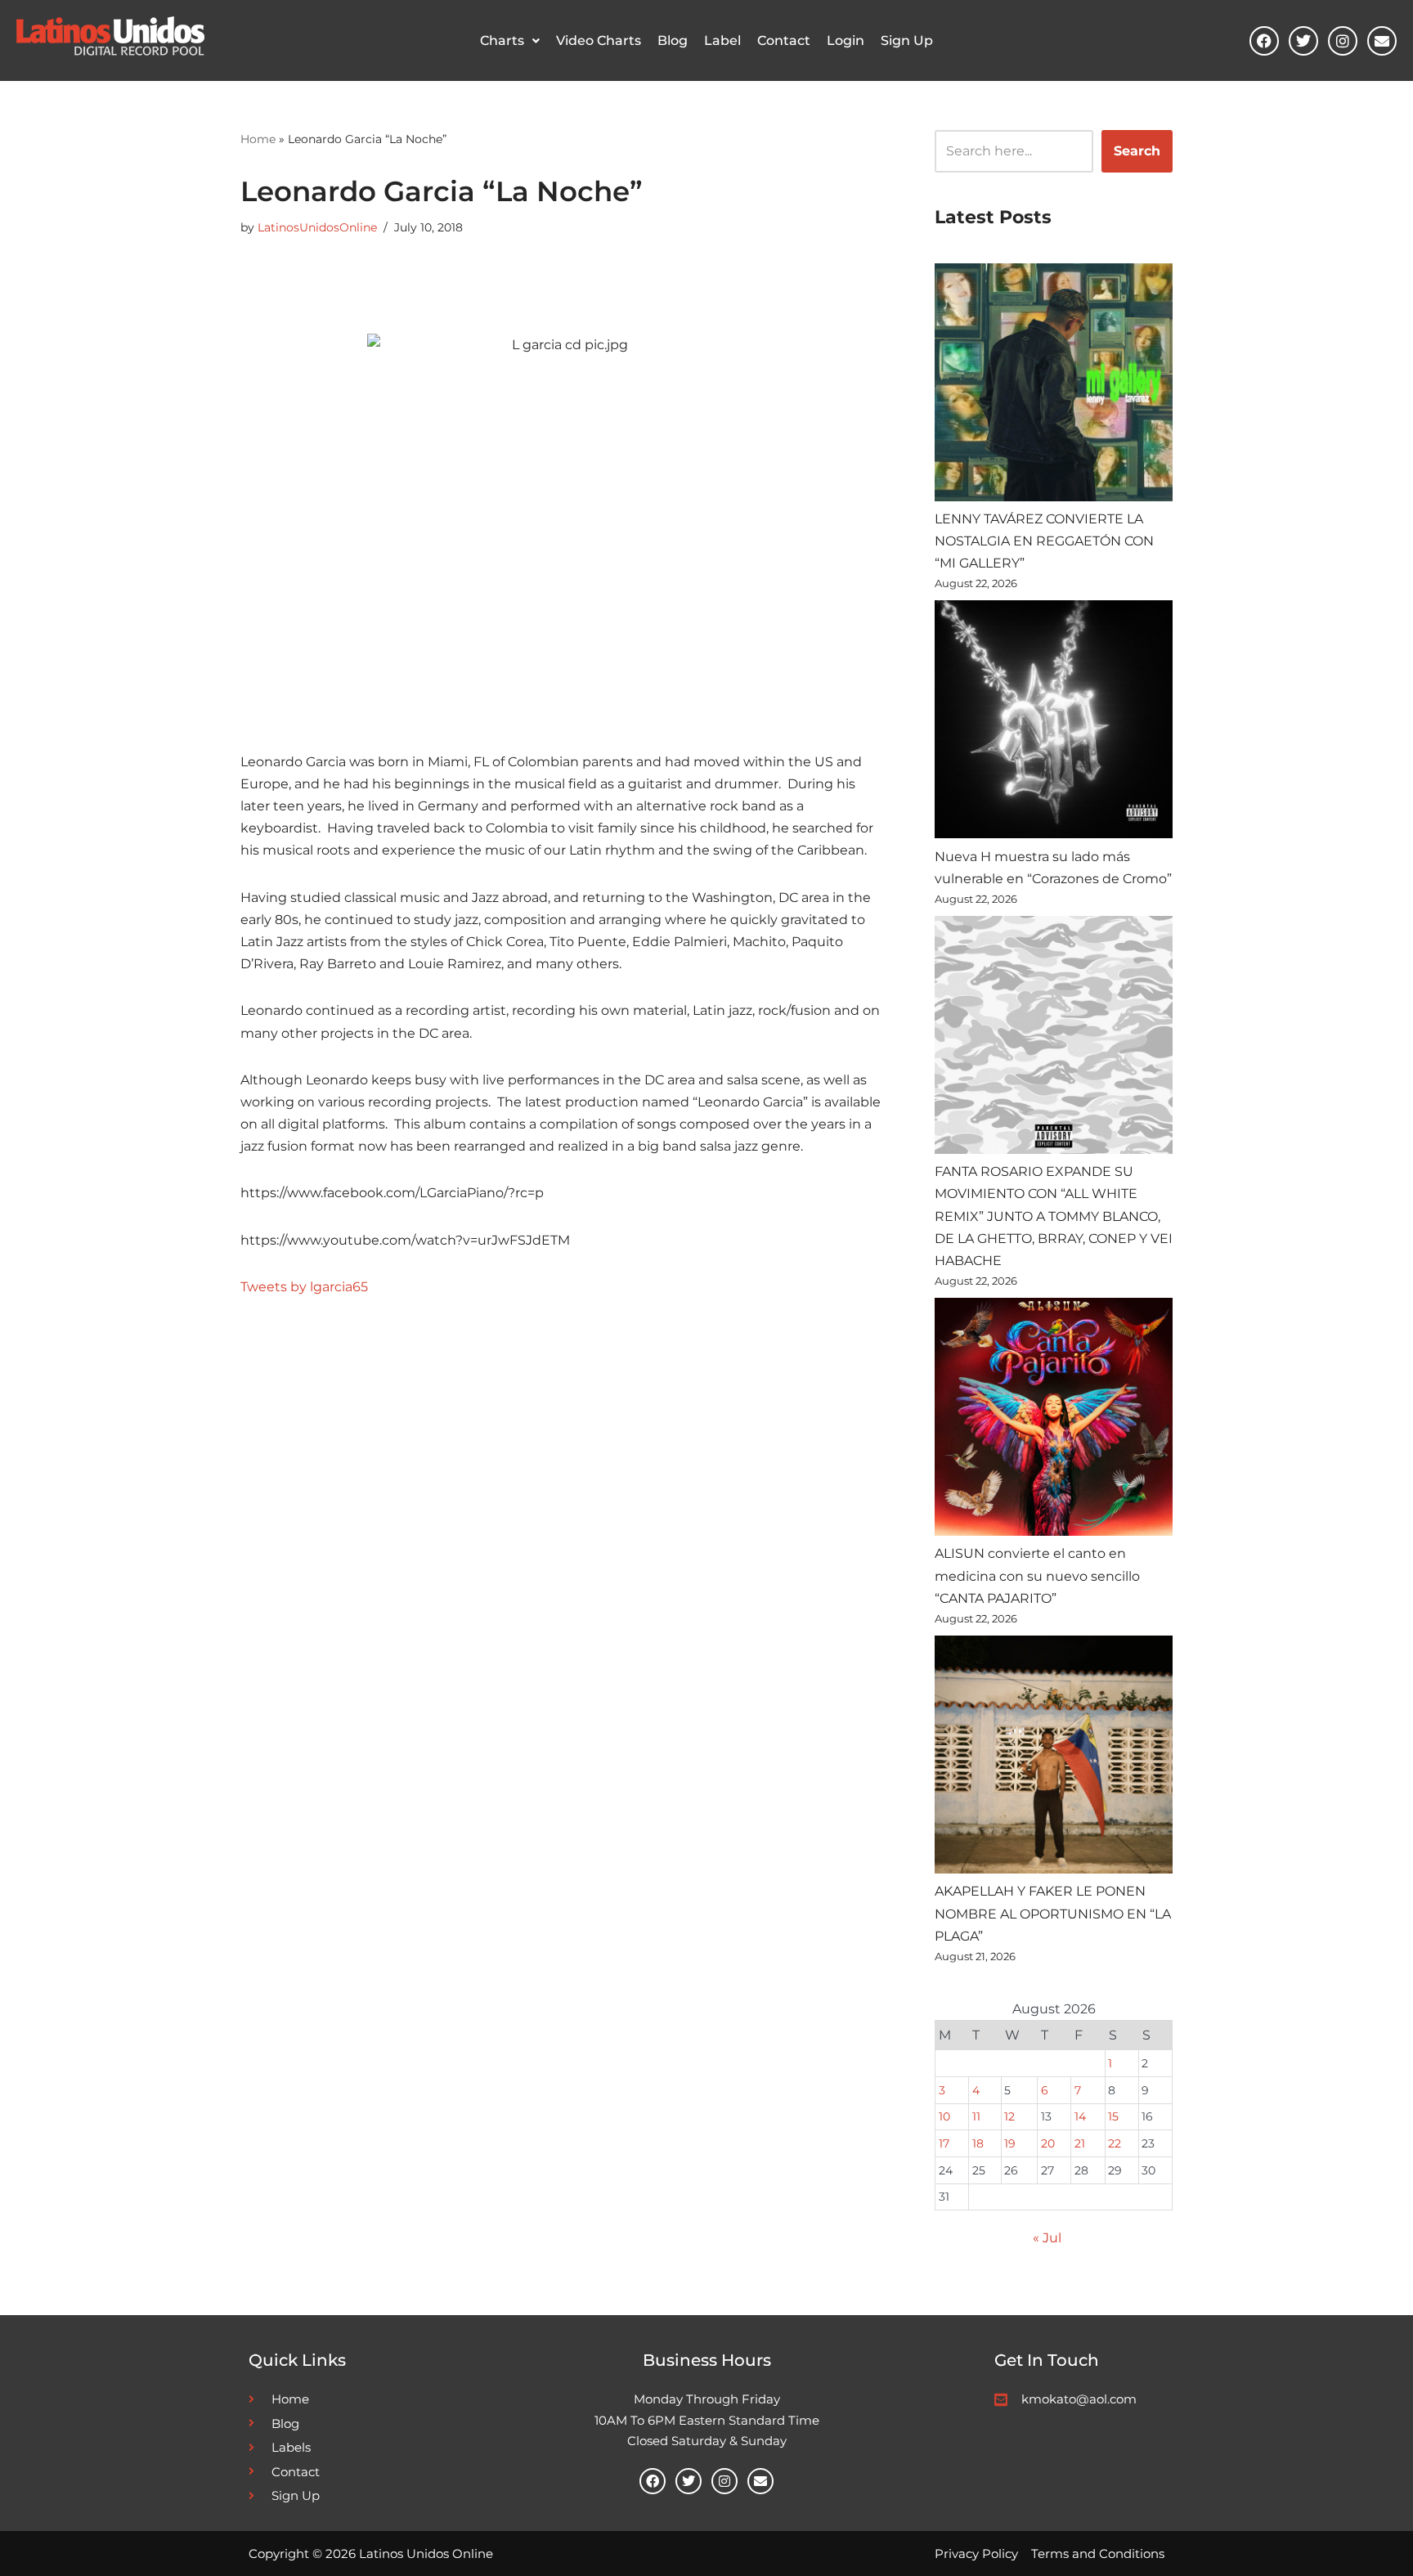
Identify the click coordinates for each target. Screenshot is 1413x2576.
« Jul (1047, 2238)
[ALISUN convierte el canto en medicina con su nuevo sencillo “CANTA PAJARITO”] (1054, 1420)
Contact (784, 40)
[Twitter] (1303, 41)
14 (1080, 2116)
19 (1010, 2143)
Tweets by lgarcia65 (304, 1287)
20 (1048, 2143)
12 (1009, 2116)
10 (944, 2116)
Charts (502, 40)
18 (978, 2143)
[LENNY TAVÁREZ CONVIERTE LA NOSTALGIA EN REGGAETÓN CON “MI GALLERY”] (1054, 386)
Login (846, 40)
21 (1080, 2143)
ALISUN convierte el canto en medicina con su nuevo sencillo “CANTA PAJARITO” (1037, 1575)
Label (722, 40)
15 (1113, 2116)
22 (1115, 2143)
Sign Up (907, 40)
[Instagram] (1343, 41)
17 (944, 2143)
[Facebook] (1264, 41)
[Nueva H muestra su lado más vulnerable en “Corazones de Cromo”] (1054, 723)
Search (1137, 151)
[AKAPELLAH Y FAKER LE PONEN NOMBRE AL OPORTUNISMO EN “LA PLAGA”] (1054, 1758)
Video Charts (599, 40)
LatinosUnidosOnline (317, 227)
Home (258, 139)
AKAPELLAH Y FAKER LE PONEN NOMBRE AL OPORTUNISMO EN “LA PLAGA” (1053, 1913)
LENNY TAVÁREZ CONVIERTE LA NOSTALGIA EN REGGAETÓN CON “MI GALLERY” (1044, 541)
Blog (673, 40)
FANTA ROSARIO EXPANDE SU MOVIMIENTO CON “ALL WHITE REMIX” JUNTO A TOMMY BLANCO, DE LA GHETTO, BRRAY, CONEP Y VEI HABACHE (1054, 1216)
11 (976, 2116)
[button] (510, 41)
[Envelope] (1382, 41)
